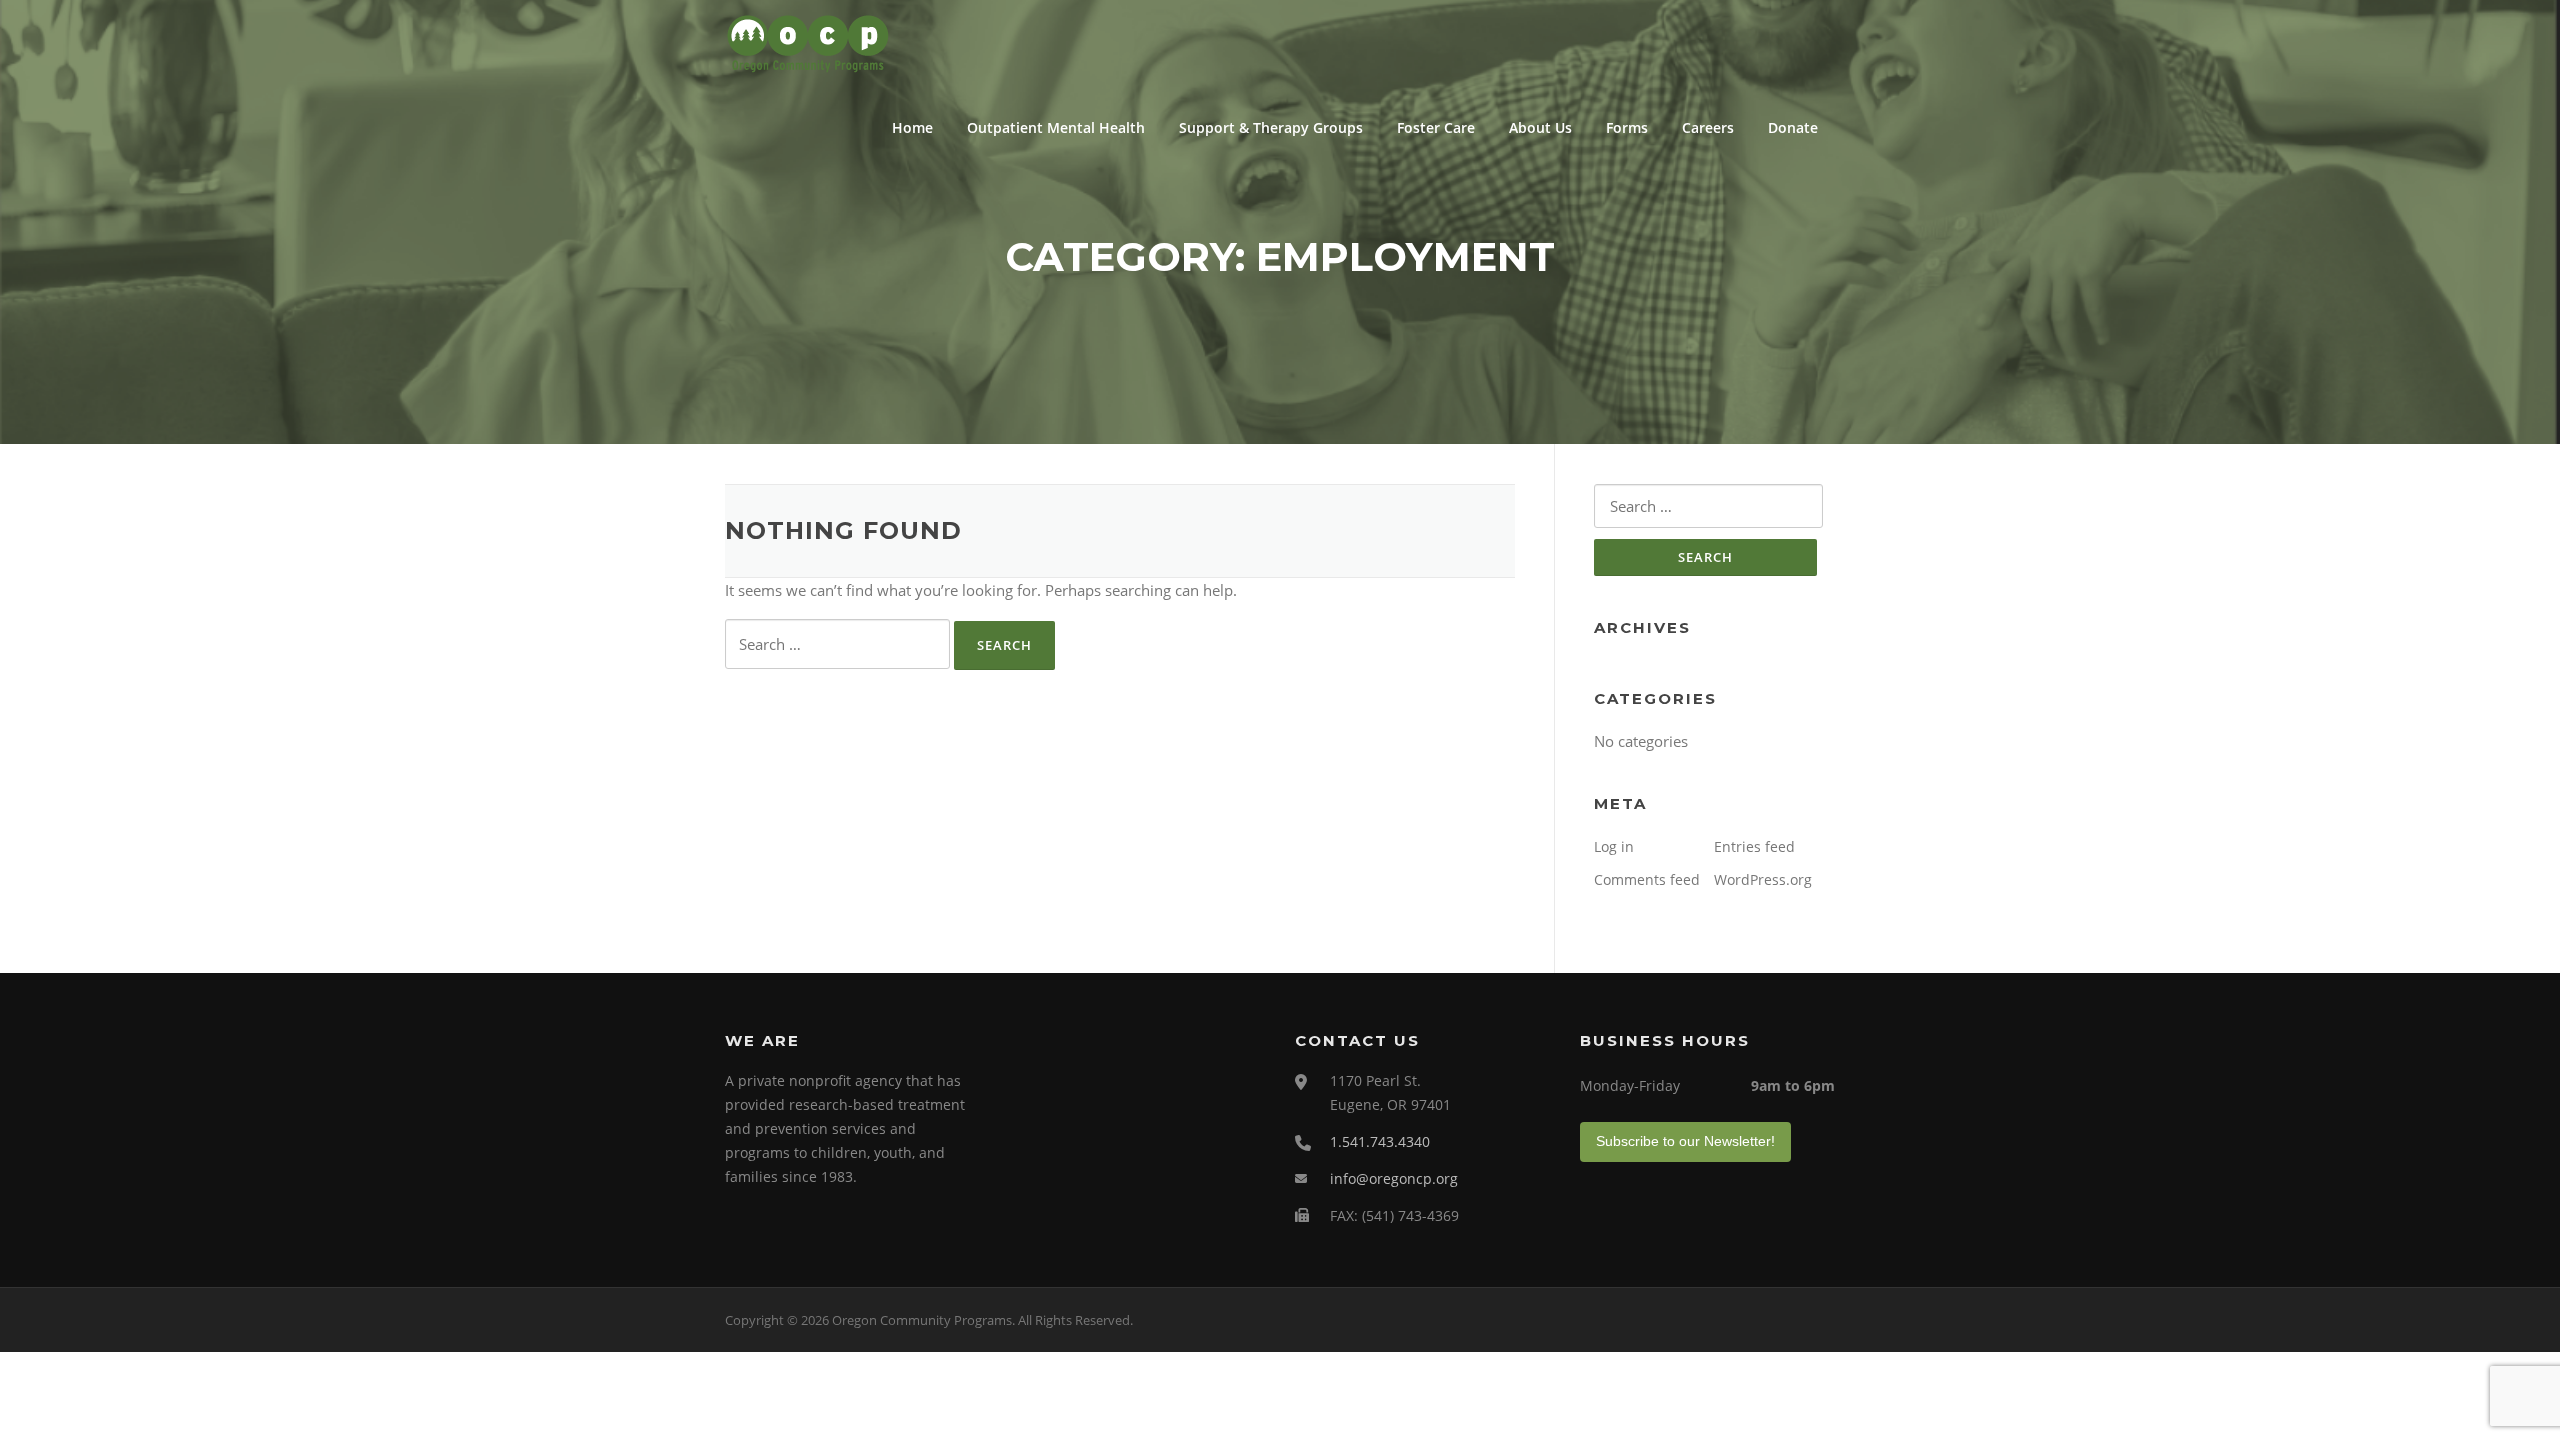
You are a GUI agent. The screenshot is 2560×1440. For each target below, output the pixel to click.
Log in (1614, 846)
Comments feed (1647, 879)
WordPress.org (1763, 879)
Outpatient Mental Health (1056, 127)
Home (912, 127)
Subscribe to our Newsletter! (1685, 1141)
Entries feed (1754, 846)
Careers (1708, 127)
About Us (1540, 127)
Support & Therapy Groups (1271, 127)
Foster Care (1436, 127)
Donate (1793, 127)
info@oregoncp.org (1394, 1178)
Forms (1627, 127)
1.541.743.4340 (1380, 1141)
